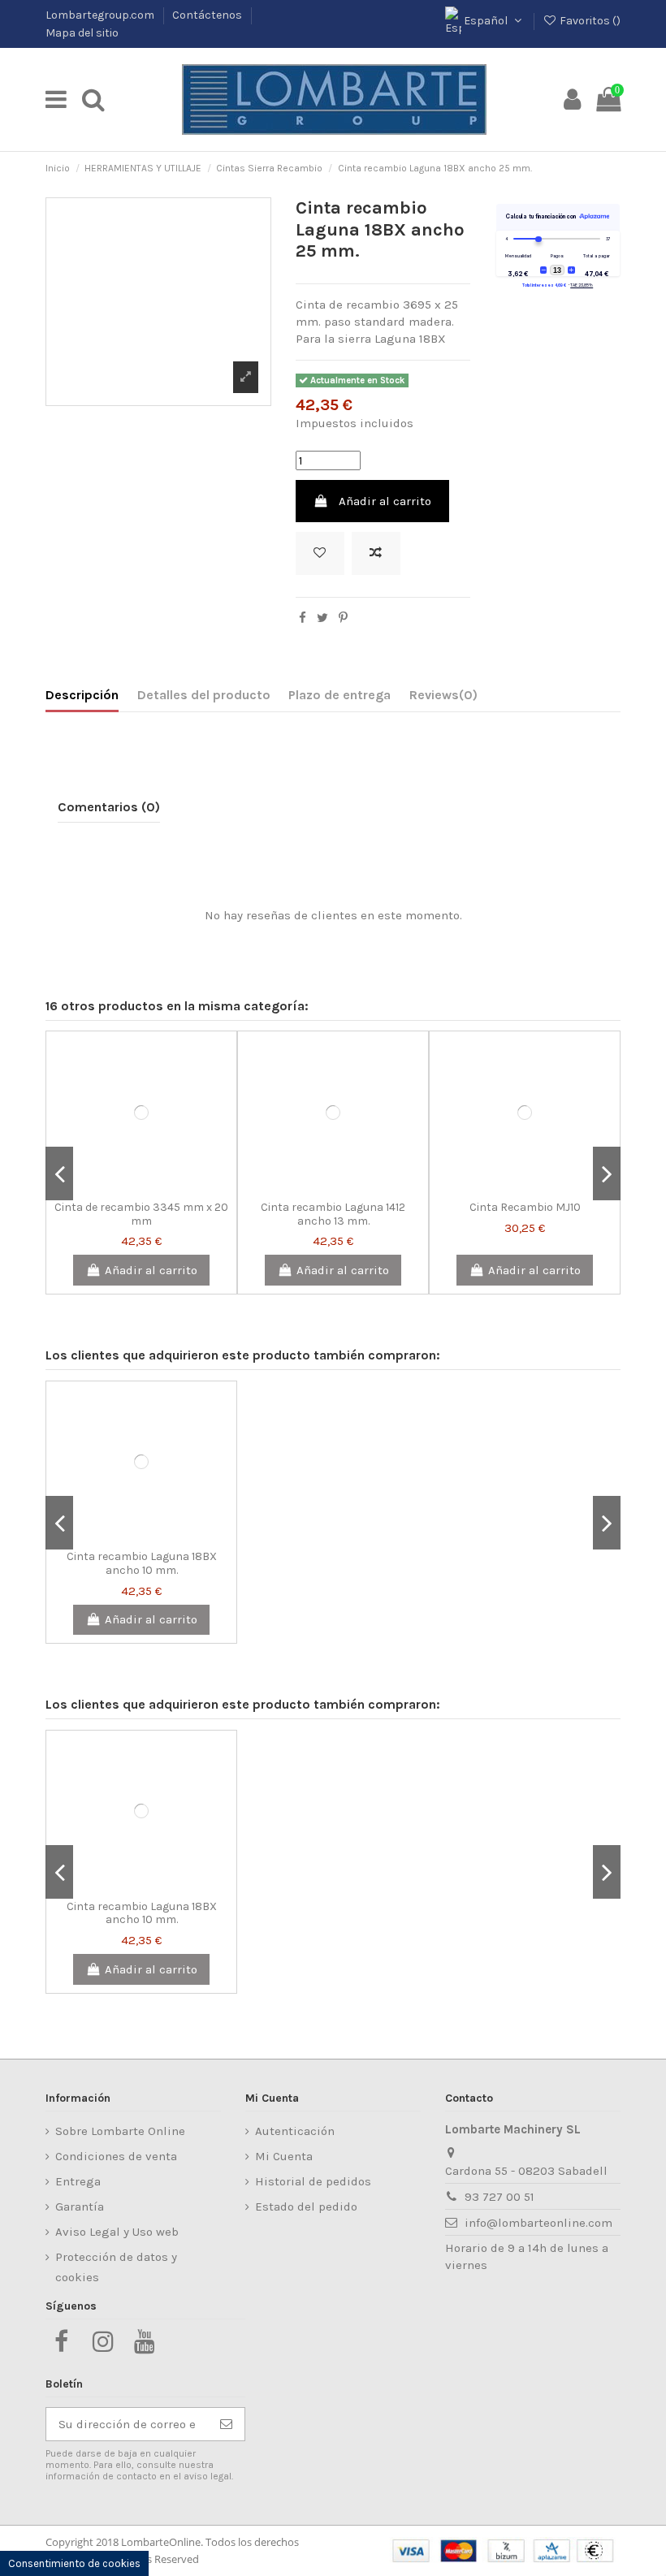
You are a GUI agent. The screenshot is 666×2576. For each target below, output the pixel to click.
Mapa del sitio (82, 33)
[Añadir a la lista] (320, 553)
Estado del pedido (306, 2206)
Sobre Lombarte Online (120, 2131)
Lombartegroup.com (101, 15)
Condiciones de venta (116, 2156)
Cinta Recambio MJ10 (525, 1207)
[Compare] (141, 1186)
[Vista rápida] (166, 1186)
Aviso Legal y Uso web (117, 2232)
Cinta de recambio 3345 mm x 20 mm (141, 1214)
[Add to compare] (376, 553)
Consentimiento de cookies (74, 2563)
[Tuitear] (322, 618)
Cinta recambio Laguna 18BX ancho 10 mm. (142, 1563)
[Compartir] (303, 618)
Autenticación (295, 2131)
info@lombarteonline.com (538, 2223)
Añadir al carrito (385, 501)
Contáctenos (208, 15)
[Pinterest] (343, 618)
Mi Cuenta (284, 2156)
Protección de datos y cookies (116, 2267)
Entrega (78, 2181)
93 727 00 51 (500, 2197)
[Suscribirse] (226, 2425)
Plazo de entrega (339, 695)
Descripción (82, 695)
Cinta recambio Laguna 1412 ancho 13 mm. (333, 1214)
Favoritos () (589, 21)
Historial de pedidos (313, 2181)
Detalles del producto (204, 695)
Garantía (80, 2206)
